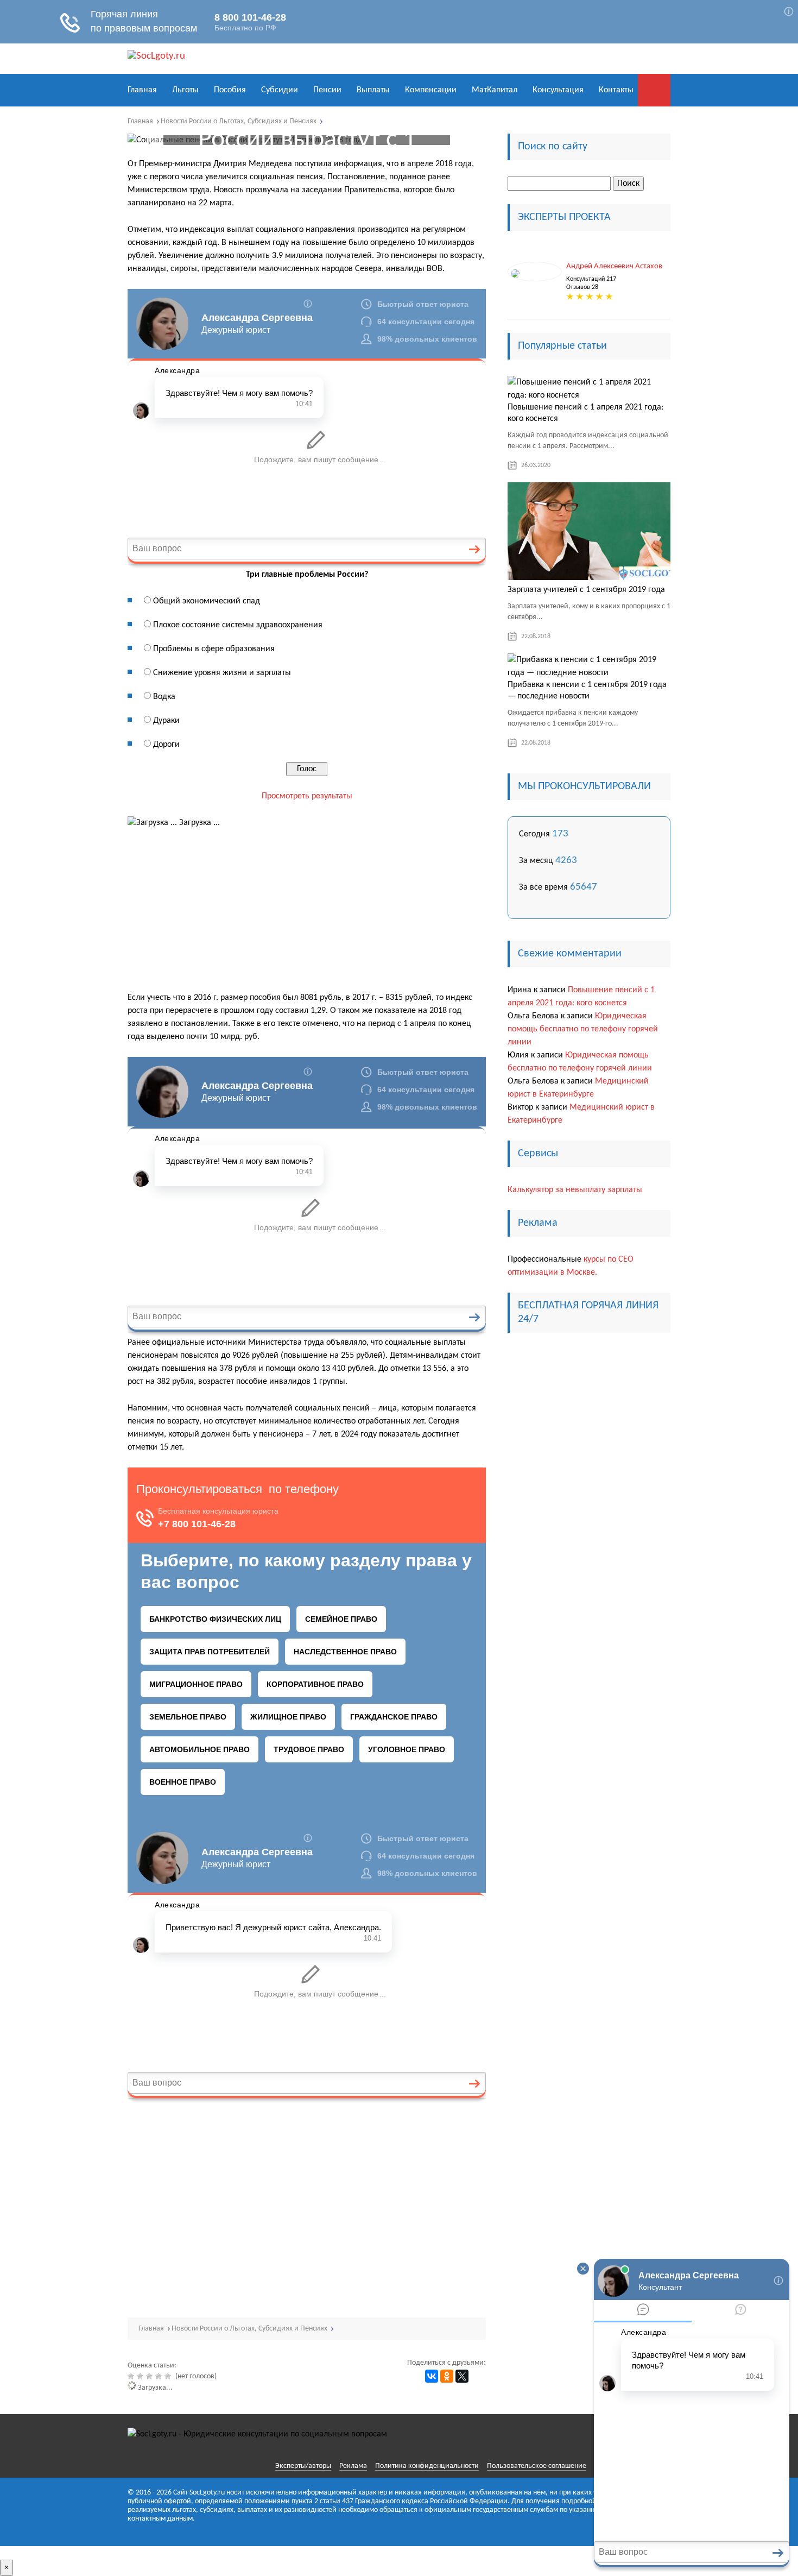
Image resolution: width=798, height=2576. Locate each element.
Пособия (230, 90)
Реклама (353, 2466)
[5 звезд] (169, 2376)
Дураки (166, 721)
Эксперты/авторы (303, 2466)
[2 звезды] (141, 2376)
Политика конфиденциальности (427, 2466)
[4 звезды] (160, 2376)
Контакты (616, 90)
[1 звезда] (132, 2376)
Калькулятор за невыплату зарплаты (575, 1190)
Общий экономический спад (207, 601)
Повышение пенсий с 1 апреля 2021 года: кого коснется (585, 413)
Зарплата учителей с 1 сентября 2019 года (586, 590)
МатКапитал (495, 90)
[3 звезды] (151, 2376)
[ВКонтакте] (432, 2376)
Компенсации (431, 90)
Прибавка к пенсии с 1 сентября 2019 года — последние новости (587, 691)
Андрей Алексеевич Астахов (614, 266)
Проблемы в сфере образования (214, 649)
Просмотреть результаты (307, 796)
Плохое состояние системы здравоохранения (238, 625)
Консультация (558, 90)
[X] (462, 2376)
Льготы (185, 90)
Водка (164, 697)
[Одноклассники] (447, 2376)
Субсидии (280, 90)
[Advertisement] (307, 910)
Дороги (166, 745)
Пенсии (327, 90)
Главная (142, 90)
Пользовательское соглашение (537, 2466)
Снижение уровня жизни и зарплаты (222, 673)
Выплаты (373, 90)
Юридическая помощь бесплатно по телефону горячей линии (583, 1029)
